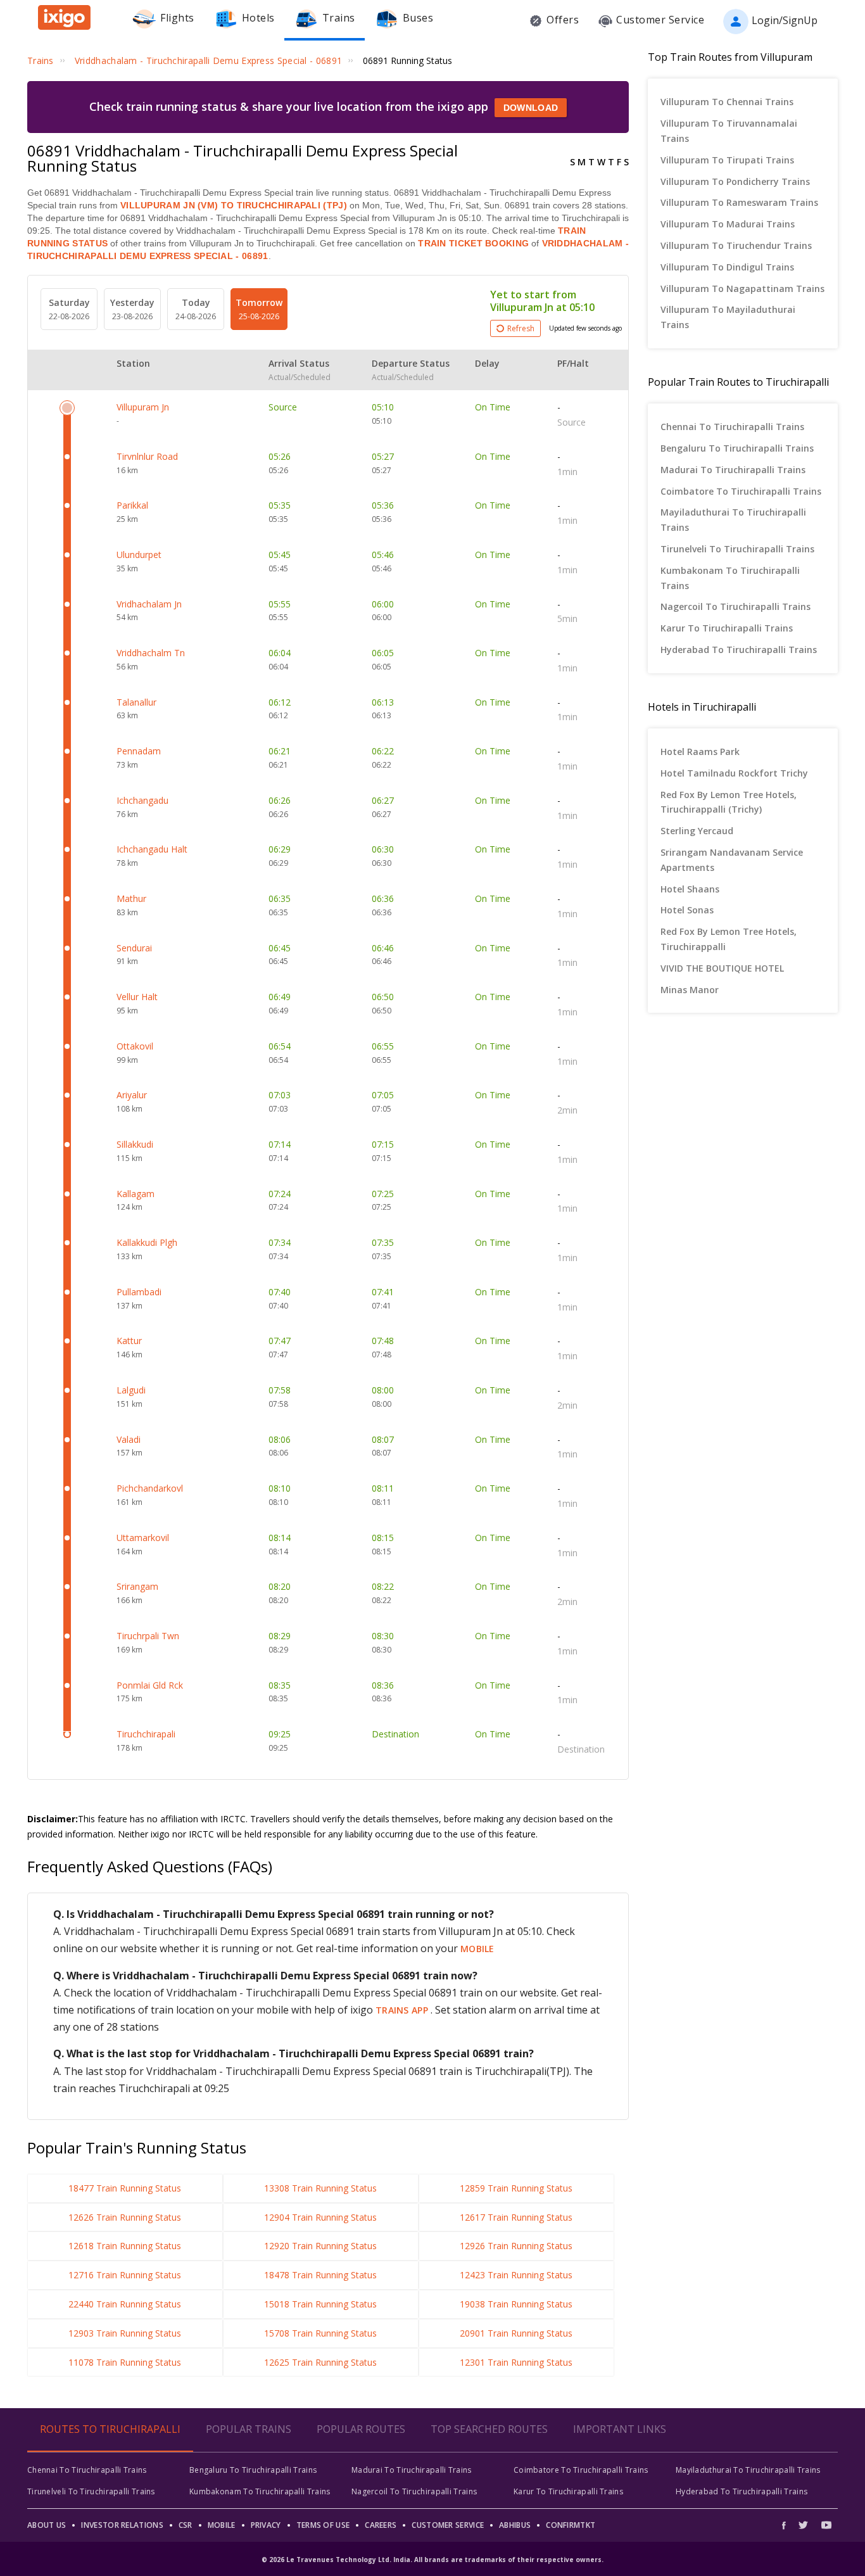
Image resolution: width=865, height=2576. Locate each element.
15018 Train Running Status (320, 2304)
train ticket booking (473, 243)
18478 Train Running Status (320, 2275)
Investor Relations (122, 2525)
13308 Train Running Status (320, 2188)
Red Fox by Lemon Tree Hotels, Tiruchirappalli (729, 939)
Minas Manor (690, 990)
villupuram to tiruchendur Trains (736, 245)
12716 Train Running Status (125, 2275)
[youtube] (826, 2525)
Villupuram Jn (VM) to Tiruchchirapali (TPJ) (234, 205)
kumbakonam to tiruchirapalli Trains (730, 578)
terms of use (323, 2525)
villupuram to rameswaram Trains (739, 202)
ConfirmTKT (571, 2525)
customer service (448, 2525)
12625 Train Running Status (320, 2362)
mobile (477, 1949)
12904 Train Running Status (320, 2217)
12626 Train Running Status (125, 2217)
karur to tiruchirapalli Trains (727, 628)
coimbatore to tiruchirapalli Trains (741, 491)
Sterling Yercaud (697, 831)
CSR (186, 2525)
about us (47, 2525)
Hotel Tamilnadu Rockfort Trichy (734, 773)
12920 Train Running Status (320, 2246)
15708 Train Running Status (320, 2333)
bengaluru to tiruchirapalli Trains (737, 448)
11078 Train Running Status (125, 2362)
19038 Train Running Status (516, 2304)
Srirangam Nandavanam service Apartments (732, 860)
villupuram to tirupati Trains (727, 160)
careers (381, 2525)
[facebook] (787, 2525)
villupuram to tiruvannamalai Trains (729, 131)
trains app (403, 2010)
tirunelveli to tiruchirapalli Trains (737, 549)
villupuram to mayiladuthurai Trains (728, 317)
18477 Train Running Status (125, 2188)
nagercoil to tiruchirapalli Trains (736, 606)
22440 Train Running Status (125, 2304)
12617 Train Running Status (516, 2217)
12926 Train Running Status (516, 2246)
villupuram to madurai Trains (728, 224)
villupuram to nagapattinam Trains (742, 289)
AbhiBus (515, 2525)
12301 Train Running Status (516, 2362)
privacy (266, 2525)
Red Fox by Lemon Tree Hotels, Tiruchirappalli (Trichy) (729, 802)
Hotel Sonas (687, 910)
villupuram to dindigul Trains (727, 267)
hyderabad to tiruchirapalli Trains (739, 650)
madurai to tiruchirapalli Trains (733, 470)
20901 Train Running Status (516, 2333)
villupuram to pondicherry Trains (735, 181)
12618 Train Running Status (125, 2246)
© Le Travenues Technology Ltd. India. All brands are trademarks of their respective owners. (432, 2560)
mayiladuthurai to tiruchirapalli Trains (733, 520)
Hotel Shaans (690, 889)
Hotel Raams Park (700, 752)
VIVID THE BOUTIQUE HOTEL (722, 968)
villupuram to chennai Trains (727, 102)
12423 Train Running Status (516, 2275)
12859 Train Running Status (516, 2188)
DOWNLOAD (531, 108)
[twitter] (803, 2525)
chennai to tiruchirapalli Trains (732, 427)
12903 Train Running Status (125, 2333)
